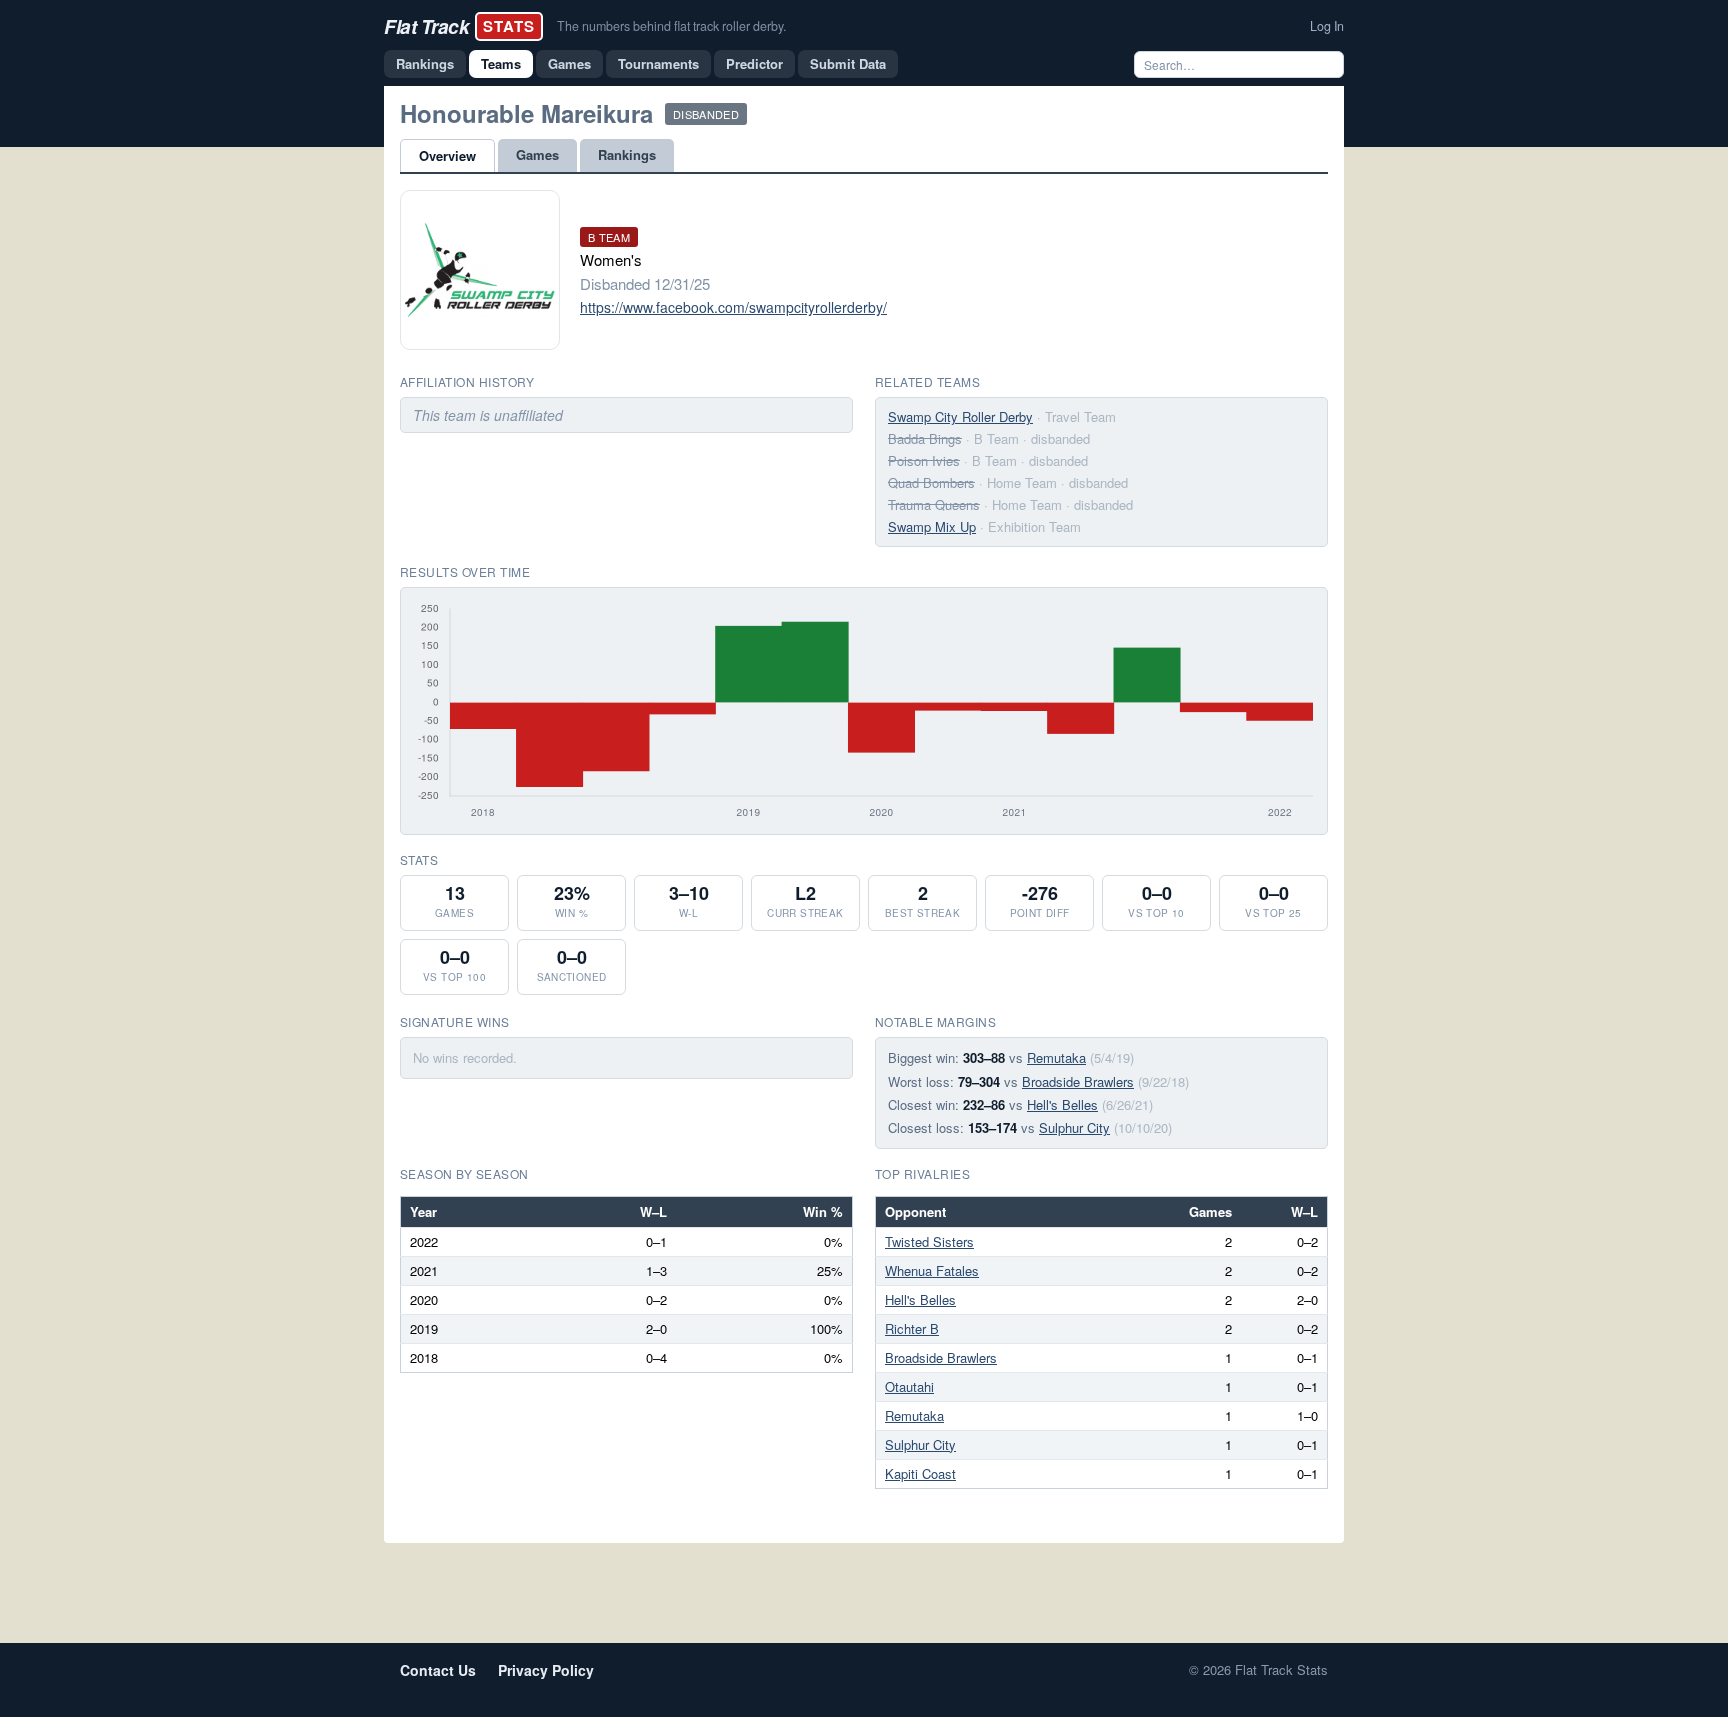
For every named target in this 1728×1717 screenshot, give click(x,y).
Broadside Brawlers (1078, 1081)
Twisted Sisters (929, 1241)
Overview (447, 155)
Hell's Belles (1062, 1104)
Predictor (754, 63)
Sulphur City (1074, 1127)
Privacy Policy (546, 1670)
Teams (501, 63)
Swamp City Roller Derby (960, 416)
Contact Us (438, 1670)
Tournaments (658, 63)
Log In (1327, 26)
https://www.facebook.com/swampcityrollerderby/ (733, 307)
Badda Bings (925, 438)
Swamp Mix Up (932, 526)
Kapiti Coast (920, 1473)
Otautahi (909, 1386)
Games (569, 63)
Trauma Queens (934, 504)
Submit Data (848, 63)
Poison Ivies (924, 460)
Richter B (912, 1328)
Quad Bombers (931, 482)
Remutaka (1056, 1057)
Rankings (425, 63)
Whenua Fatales (932, 1270)
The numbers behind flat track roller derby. (671, 26)
